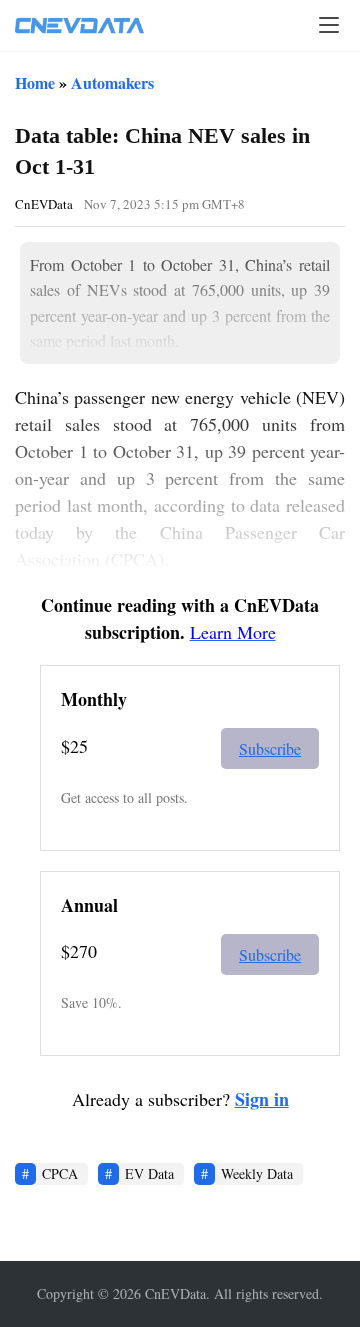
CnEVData (44, 204)
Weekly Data (257, 1173)
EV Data (149, 1173)
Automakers (112, 82)
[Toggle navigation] (329, 25)
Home (35, 82)
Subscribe (270, 748)
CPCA (60, 1173)
